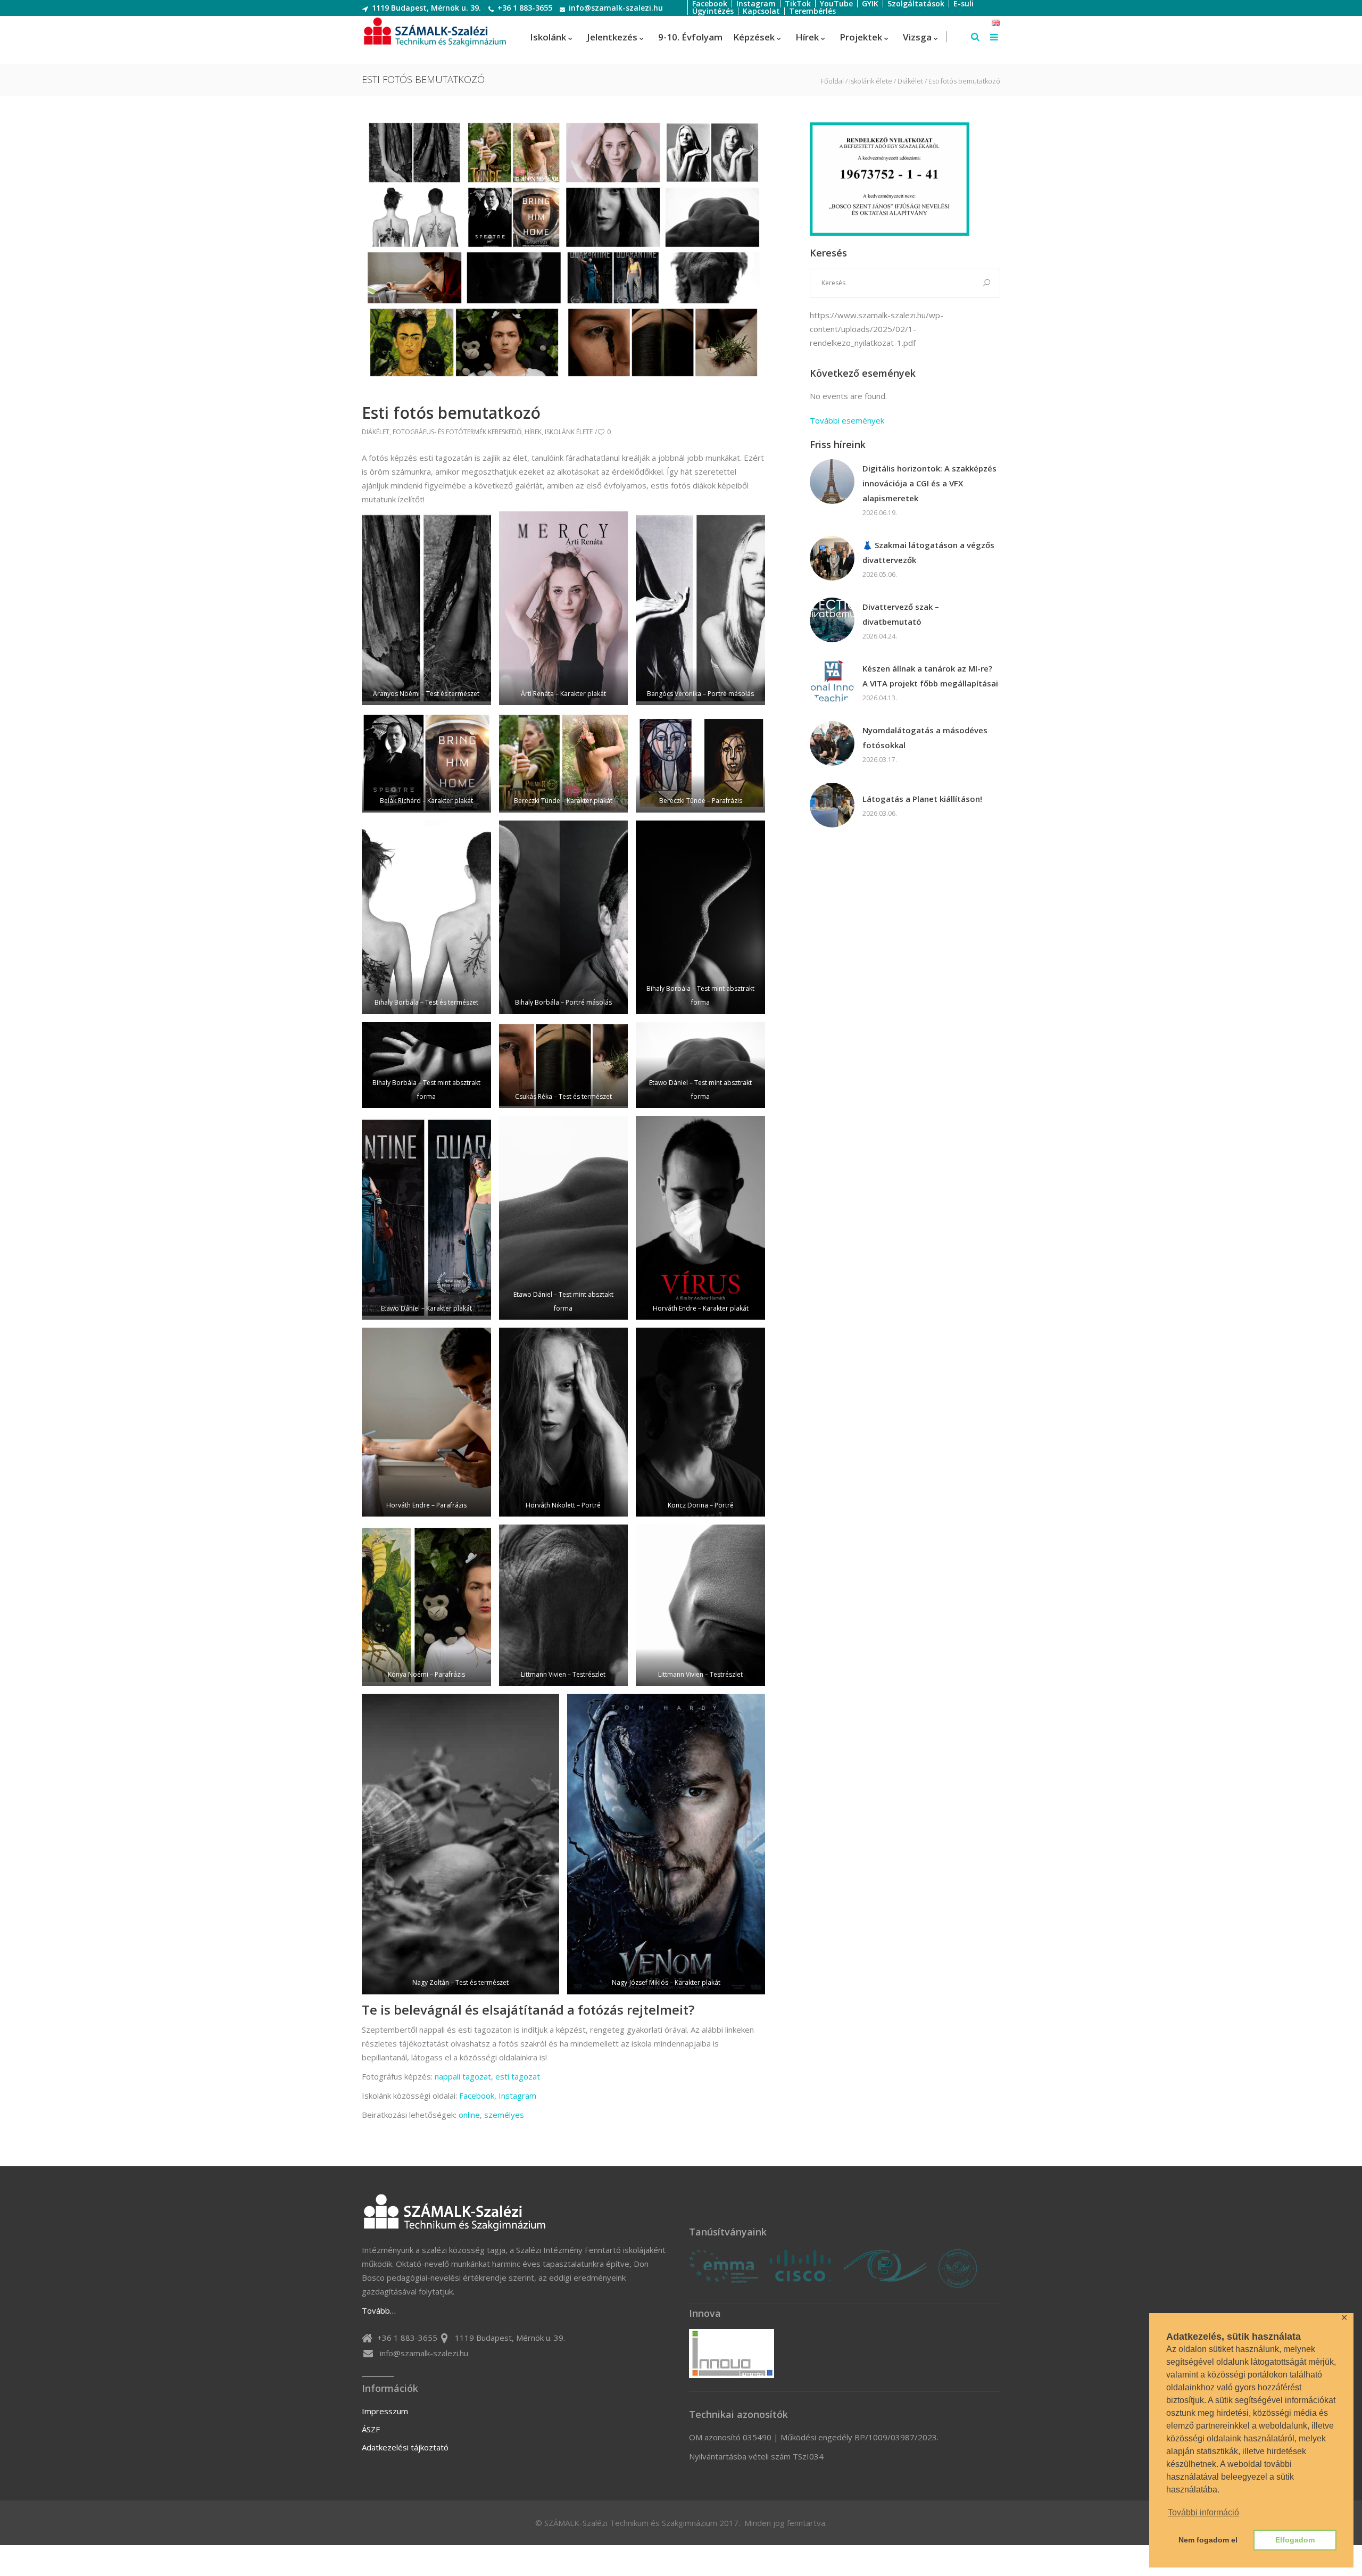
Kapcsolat (761, 11)
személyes (504, 2115)
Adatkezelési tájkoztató (405, 2447)
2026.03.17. (880, 760)
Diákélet (910, 81)
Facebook (477, 2095)
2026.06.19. (880, 513)
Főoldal (832, 81)
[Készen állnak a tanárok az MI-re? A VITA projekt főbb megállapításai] (832, 682)
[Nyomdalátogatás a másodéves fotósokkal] (832, 743)
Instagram (517, 2095)
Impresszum (385, 2411)
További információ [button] (1203, 2512)
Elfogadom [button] (1295, 2540)
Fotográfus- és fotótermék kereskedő (457, 432)
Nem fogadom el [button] (1208, 2540)
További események (847, 420)
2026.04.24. (880, 636)
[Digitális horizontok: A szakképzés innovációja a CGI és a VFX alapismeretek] (832, 482)
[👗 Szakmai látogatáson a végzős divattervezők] (832, 558)
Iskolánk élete (871, 81)
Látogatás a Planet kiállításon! (922, 799)
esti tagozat (518, 2076)
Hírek (533, 432)
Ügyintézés (713, 11)
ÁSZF (371, 2429)
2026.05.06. (880, 574)
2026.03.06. (880, 813)
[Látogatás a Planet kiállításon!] (832, 805)
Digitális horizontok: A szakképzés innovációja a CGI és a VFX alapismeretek (929, 483)
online (469, 2115)
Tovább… (379, 2310)
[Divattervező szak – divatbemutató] (832, 620)
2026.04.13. (880, 698)
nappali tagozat (463, 2076)
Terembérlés (812, 11)
